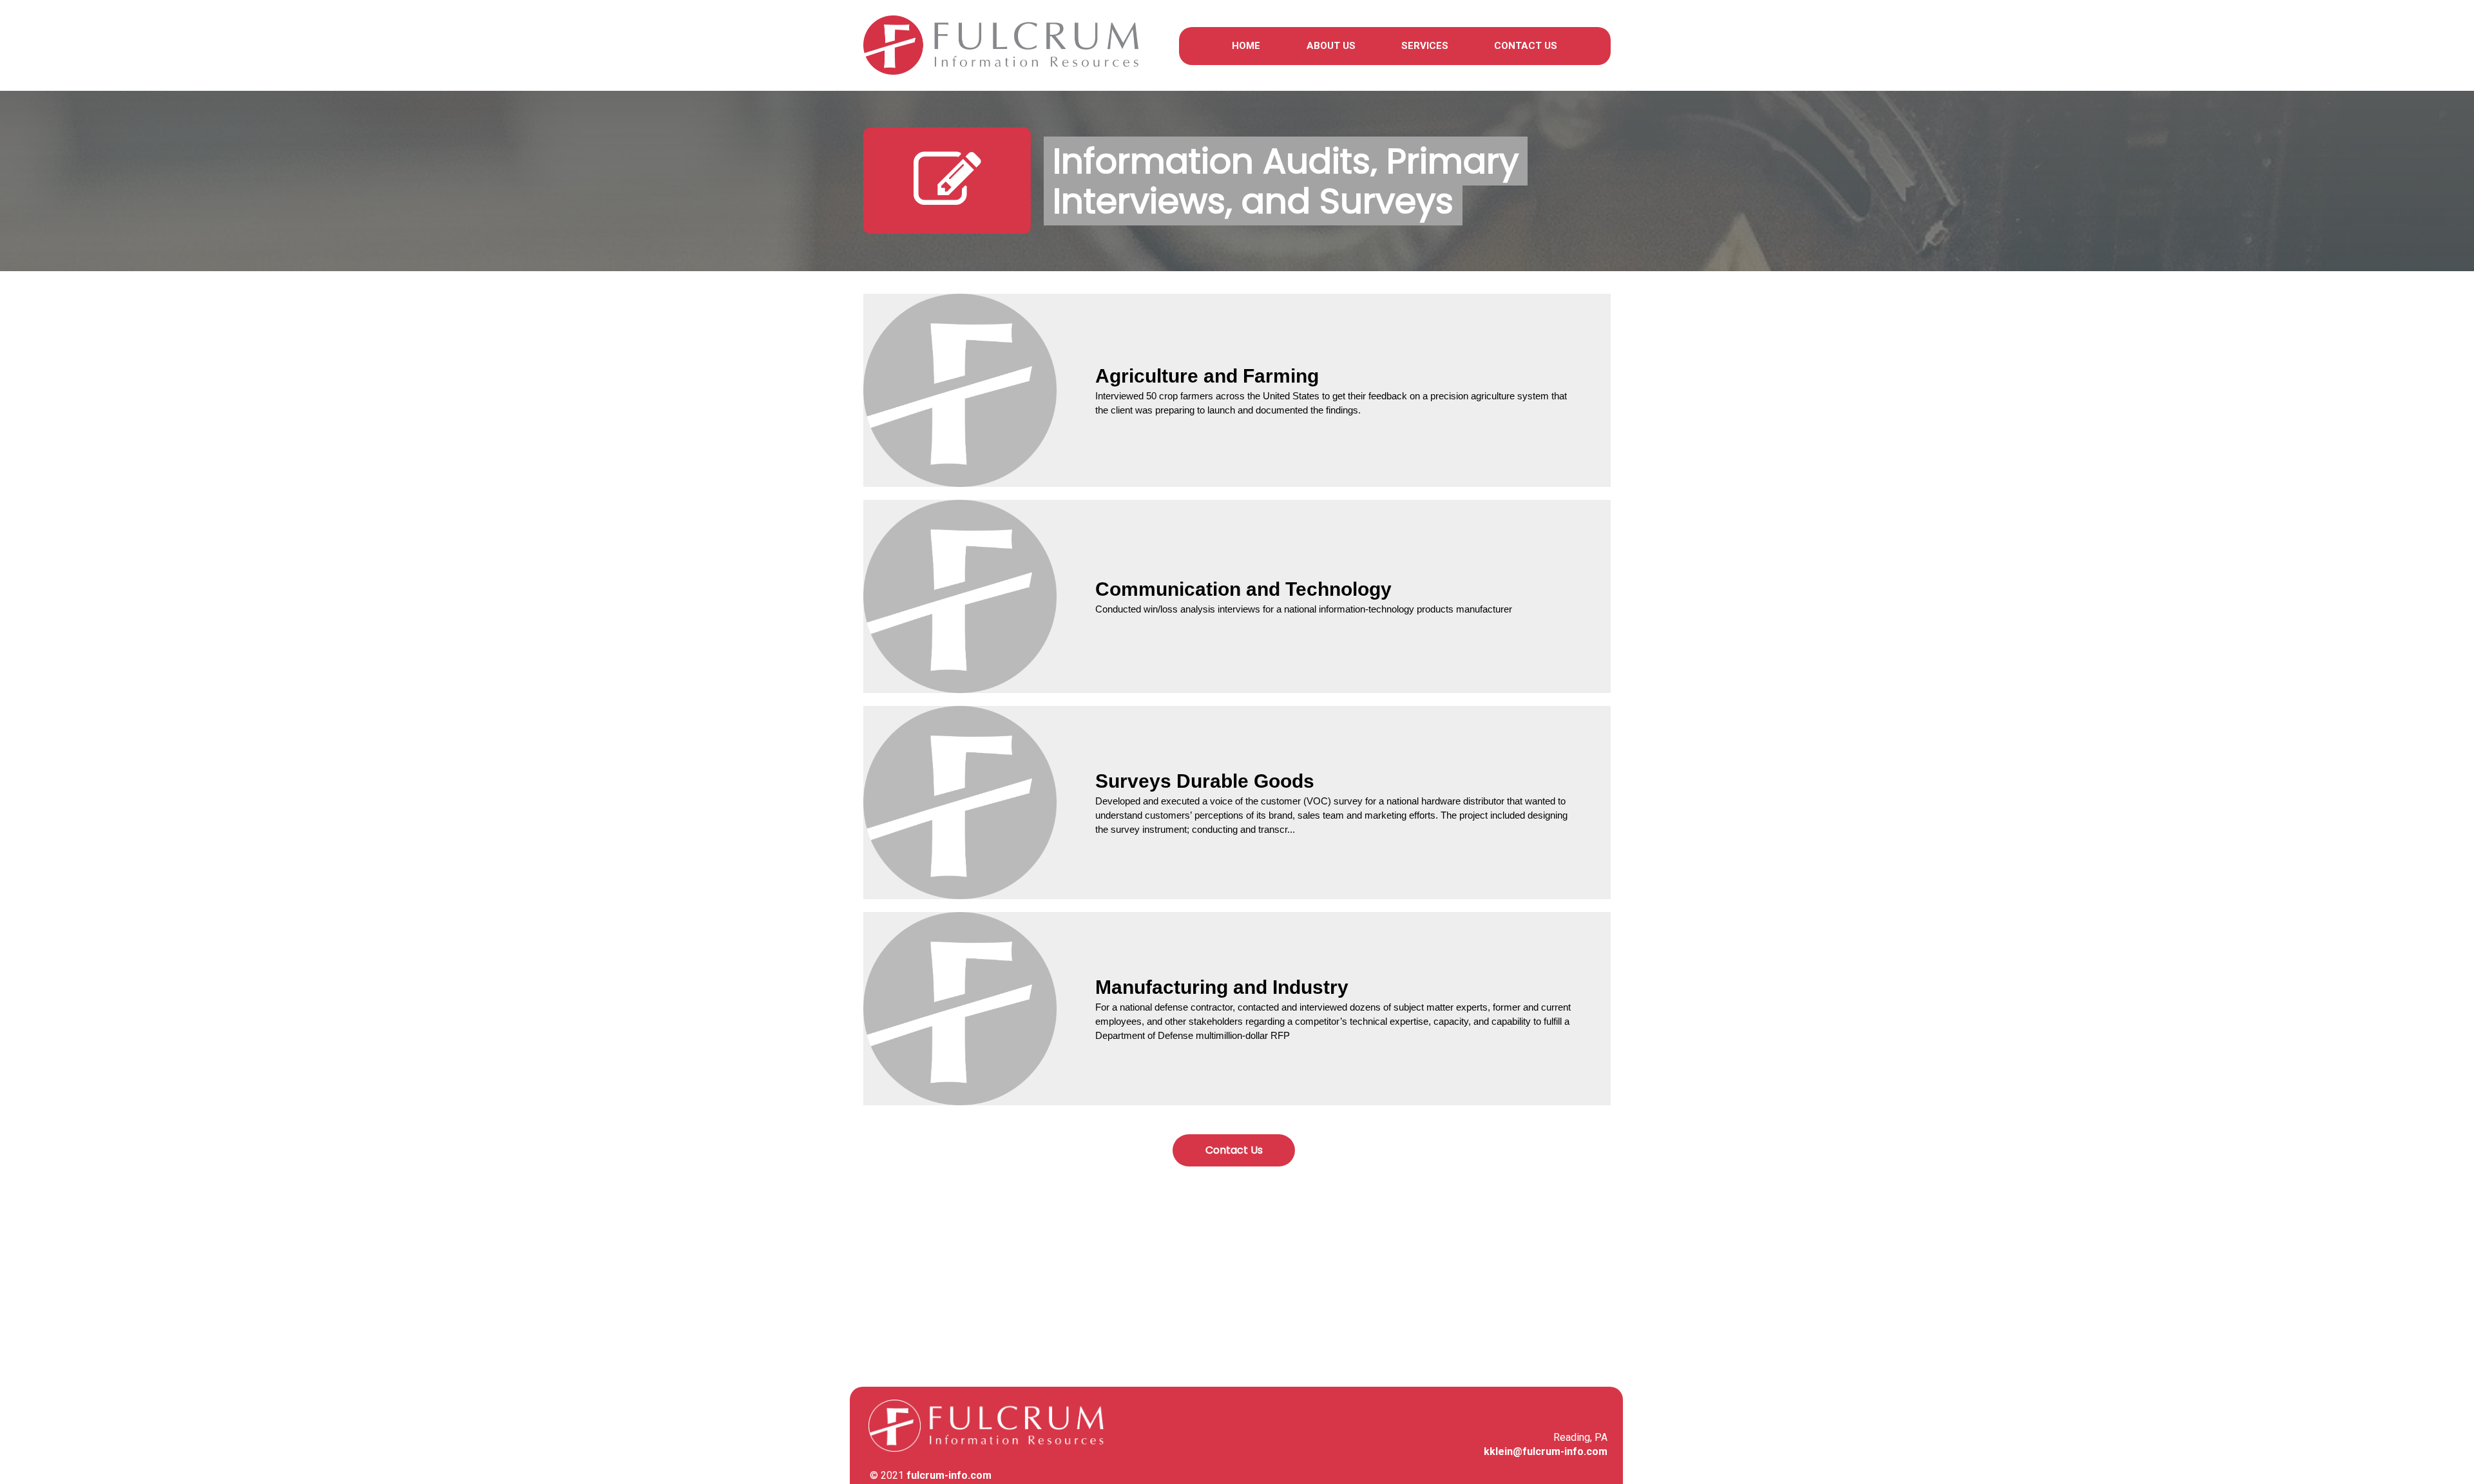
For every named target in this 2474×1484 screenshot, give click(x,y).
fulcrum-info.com (949, 1475)
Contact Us (1526, 46)
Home (1246, 46)
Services (1425, 46)
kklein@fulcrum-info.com (1546, 1451)
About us (1331, 46)
